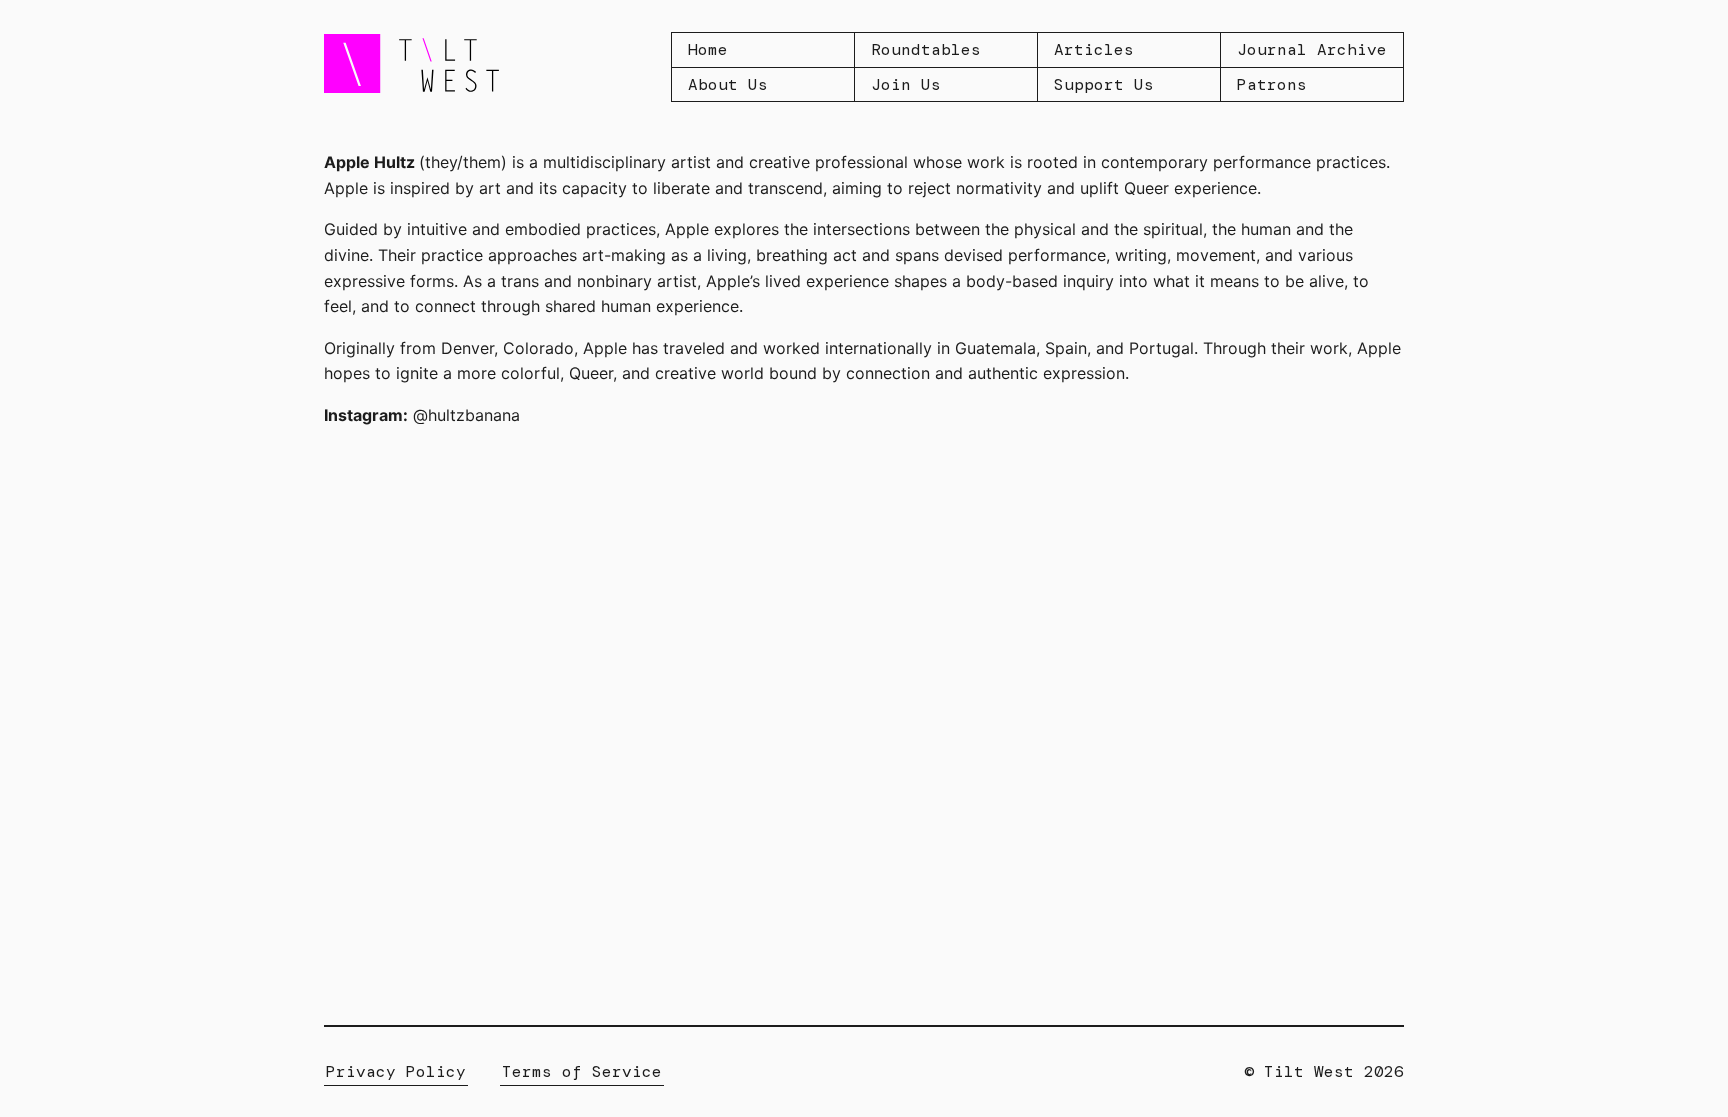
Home (708, 49)
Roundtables (926, 49)
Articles (1094, 49)
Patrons (1272, 84)
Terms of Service (582, 1071)
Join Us (906, 84)
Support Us (1104, 84)
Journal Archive (1312, 49)
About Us (728, 84)
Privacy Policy (396, 1071)
